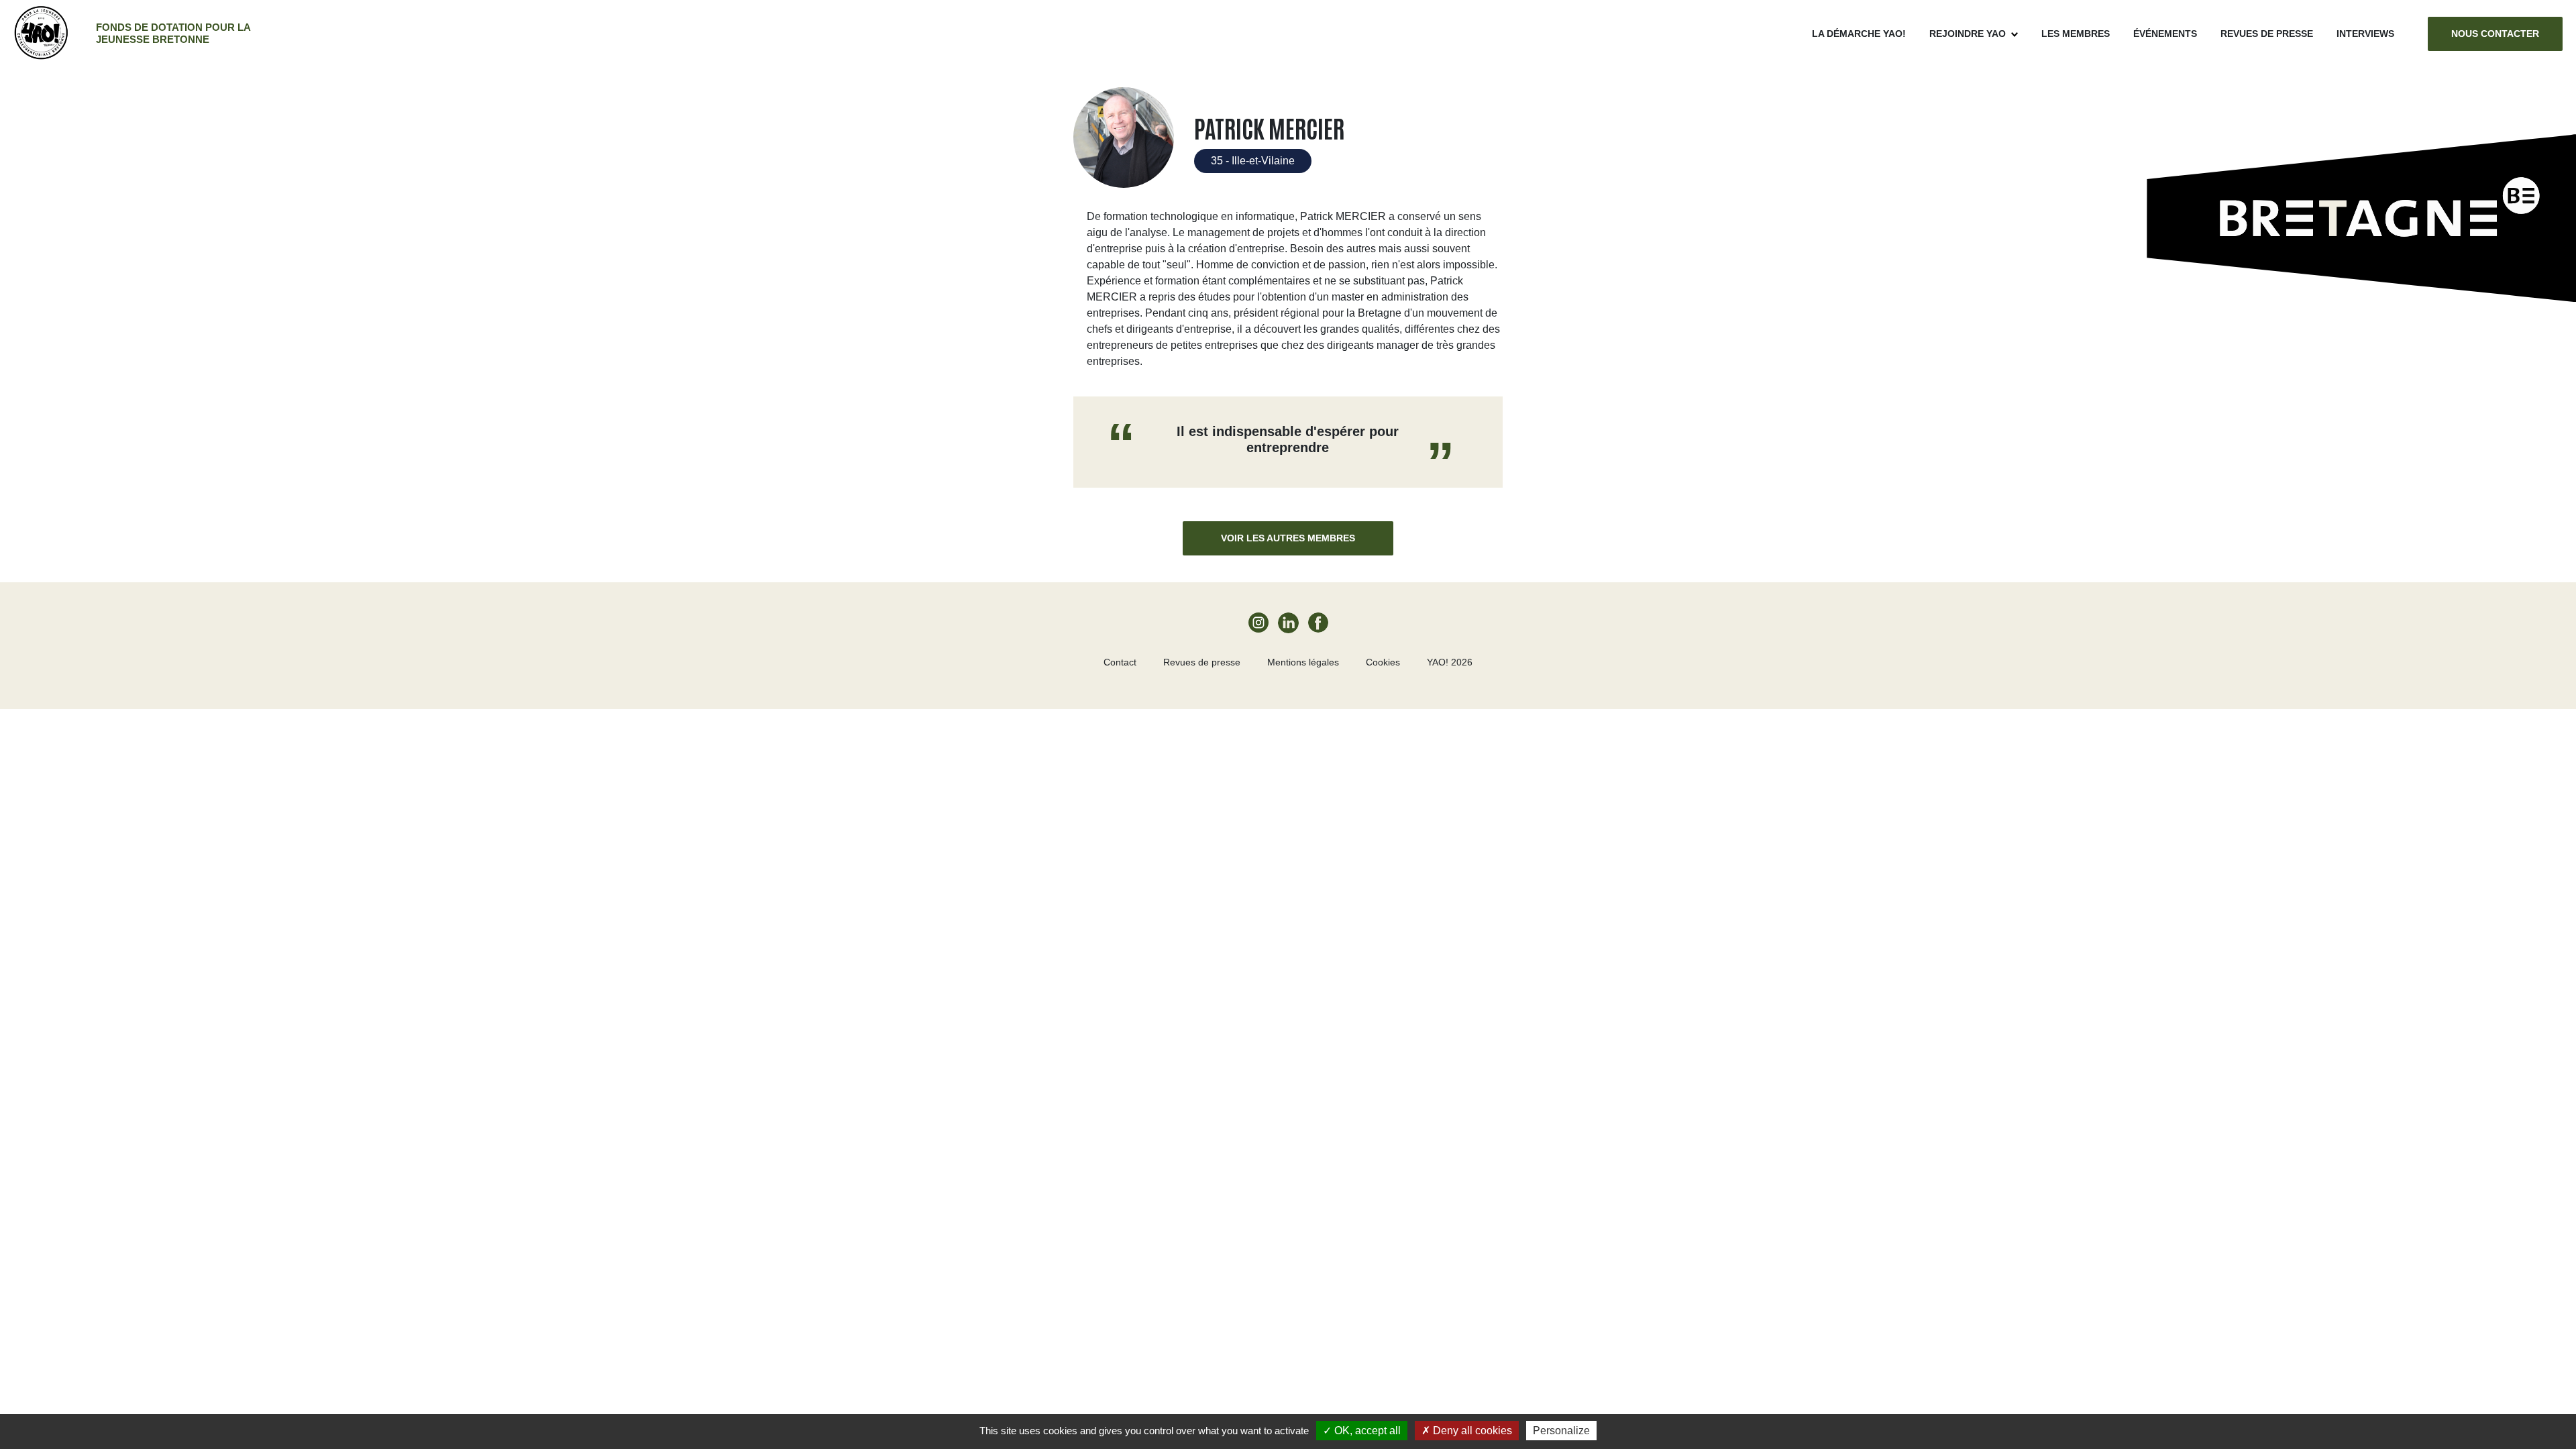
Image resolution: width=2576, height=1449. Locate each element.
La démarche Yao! (1859, 34)
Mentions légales (1303, 662)
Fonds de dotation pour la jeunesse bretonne (173, 33)
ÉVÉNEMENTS (2165, 34)
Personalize (1561, 1431)
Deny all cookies (1471, 1431)
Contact (1120, 662)
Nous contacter (2495, 34)
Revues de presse (2267, 34)
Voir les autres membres (1288, 538)
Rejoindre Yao (1968, 34)
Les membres (2076, 34)
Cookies (1383, 662)
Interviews (2365, 34)
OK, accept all (1366, 1431)
